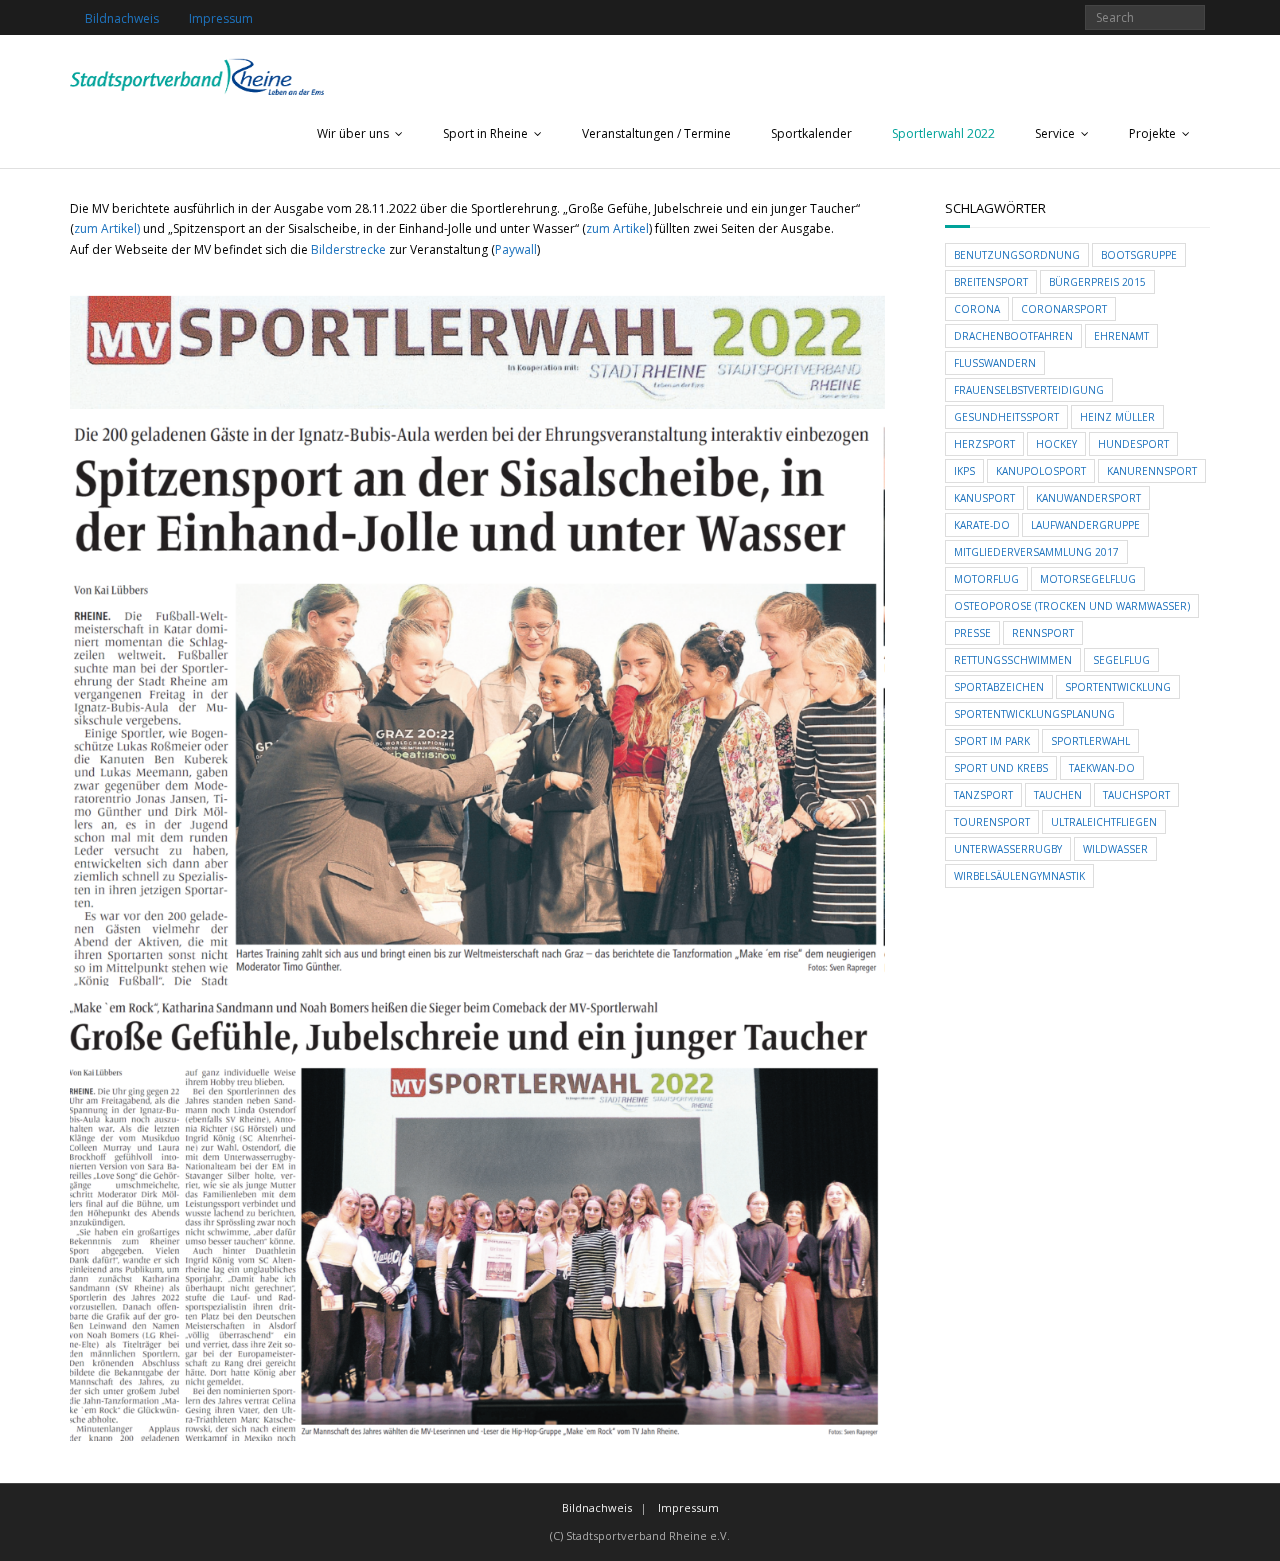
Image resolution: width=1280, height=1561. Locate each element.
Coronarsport (1064, 309)
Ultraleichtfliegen (1104, 822)
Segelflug (1121, 660)
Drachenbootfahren (1013, 336)
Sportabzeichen (999, 687)
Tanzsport (983, 795)
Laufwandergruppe (1085, 525)
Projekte (1152, 133)
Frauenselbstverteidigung (1029, 390)
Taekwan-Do (1102, 768)
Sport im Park (992, 741)
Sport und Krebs (1001, 768)
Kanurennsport (1152, 471)
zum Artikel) (107, 228)
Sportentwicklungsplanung (1034, 714)
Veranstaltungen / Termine (656, 133)
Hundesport (1133, 444)
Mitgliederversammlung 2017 (1036, 552)
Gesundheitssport (1006, 417)
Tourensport (992, 822)
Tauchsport (1136, 795)
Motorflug (986, 579)
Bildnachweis (122, 18)
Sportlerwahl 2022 (943, 133)
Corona (977, 309)
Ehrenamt (1121, 336)
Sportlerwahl (1090, 741)
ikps (964, 471)
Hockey (1056, 444)
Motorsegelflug (1088, 579)
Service (1055, 133)
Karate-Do (982, 525)
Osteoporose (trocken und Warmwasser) (1072, 606)
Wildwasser (1115, 849)
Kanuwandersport (1088, 498)
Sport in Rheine (485, 133)
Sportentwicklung (1118, 687)
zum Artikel (617, 228)
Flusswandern (995, 363)
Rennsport (1043, 633)
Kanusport (984, 498)
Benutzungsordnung (1017, 255)
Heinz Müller (1117, 417)
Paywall (516, 249)
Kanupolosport (1041, 471)
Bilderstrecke (350, 249)
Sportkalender (811, 133)
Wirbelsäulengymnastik (1019, 876)
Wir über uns (353, 133)
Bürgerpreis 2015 (1097, 282)
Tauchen (1058, 795)
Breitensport (991, 282)
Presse (972, 633)
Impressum (221, 18)
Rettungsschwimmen (1013, 660)
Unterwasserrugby (1008, 849)
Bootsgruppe (1139, 255)
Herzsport (984, 444)
